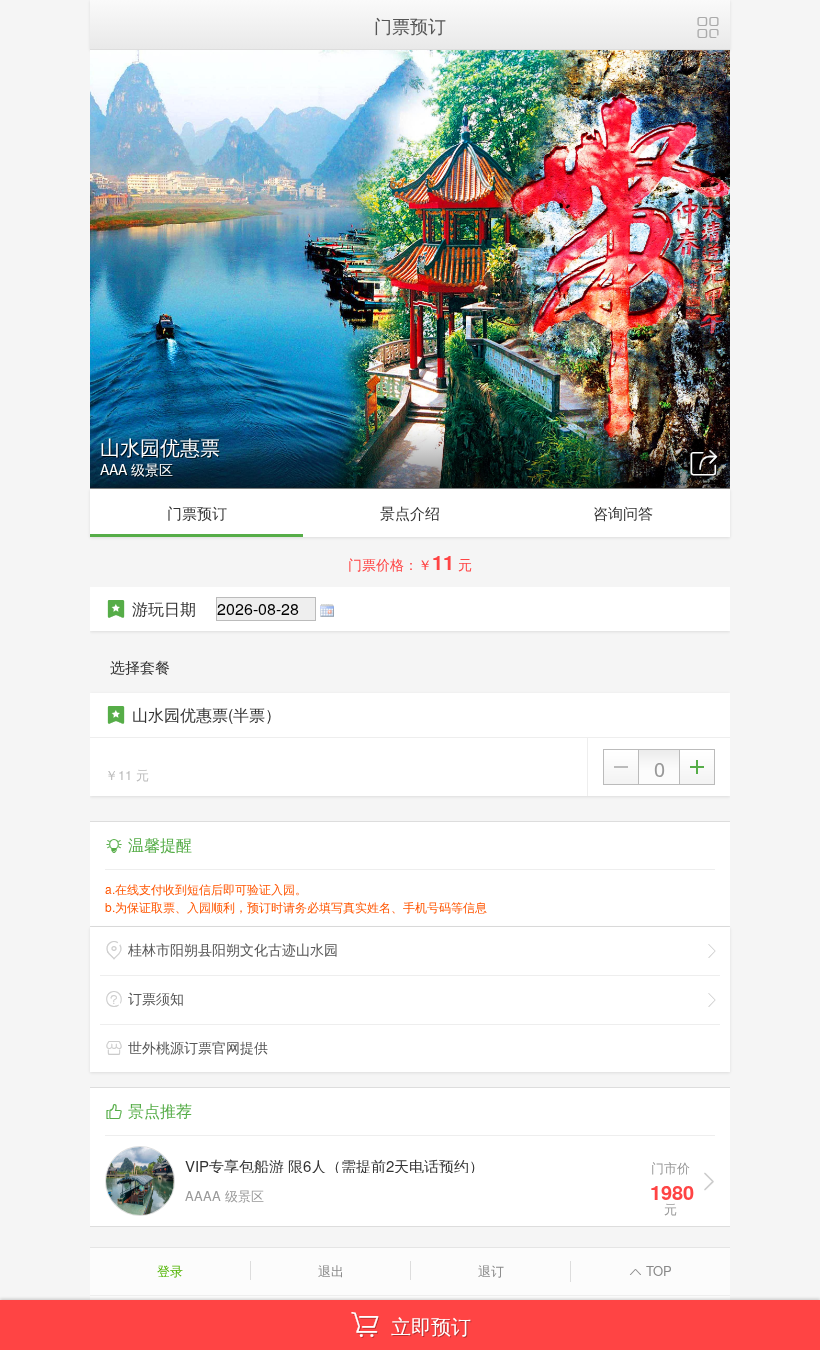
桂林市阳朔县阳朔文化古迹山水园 (233, 949)
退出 (331, 1270)
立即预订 (431, 1325)
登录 (170, 1270)
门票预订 (197, 512)
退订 (491, 1270)
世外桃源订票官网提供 (198, 1047)
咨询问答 (623, 512)
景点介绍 (410, 512)
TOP (657, 1270)
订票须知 (156, 998)
